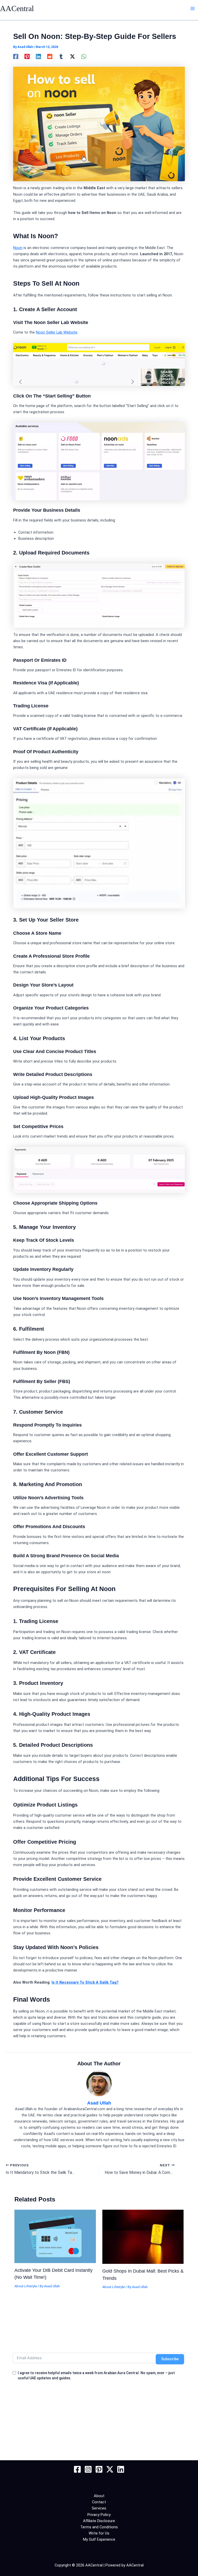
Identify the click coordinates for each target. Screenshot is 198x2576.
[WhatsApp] (84, 56)
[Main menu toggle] (193, 9)
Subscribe (170, 2359)
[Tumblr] (61, 56)
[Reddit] (50, 56)
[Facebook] (16, 56)
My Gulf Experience (99, 2539)
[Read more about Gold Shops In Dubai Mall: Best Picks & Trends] (143, 2237)
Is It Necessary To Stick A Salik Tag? (85, 1982)
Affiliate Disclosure (99, 2521)
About (99, 2496)
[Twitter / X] (72, 56)
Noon (18, 248)
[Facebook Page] (77, 2469)
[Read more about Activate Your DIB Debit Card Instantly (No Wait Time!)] (55, 2236)
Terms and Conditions (99, 2527)
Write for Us (99, 2533)
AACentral (17, 9)
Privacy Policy (99, 2515)
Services (99, 2508)
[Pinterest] (27, 56)
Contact (99, 2502)
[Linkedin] (38, 56)
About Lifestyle (26, 2286)
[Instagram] (88, 2469)
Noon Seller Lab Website (57, 332)
